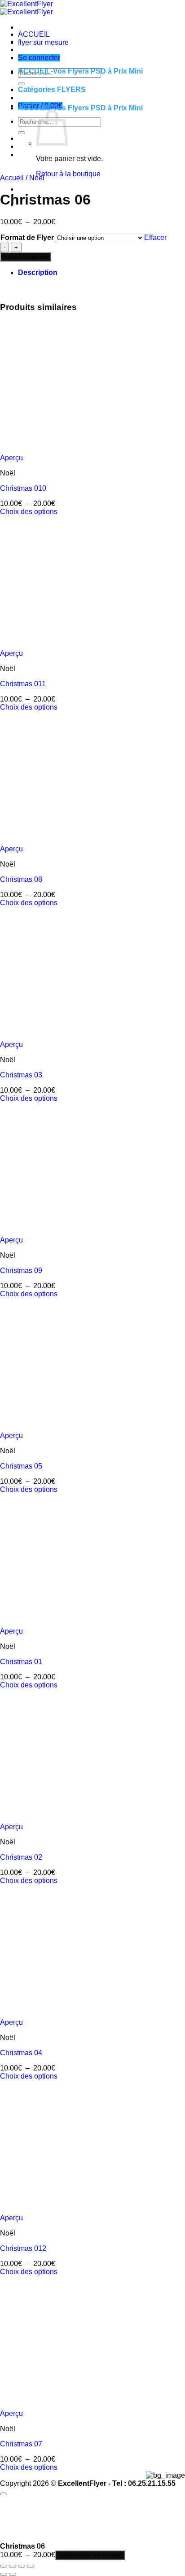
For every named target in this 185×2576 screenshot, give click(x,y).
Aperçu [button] (11, 458)
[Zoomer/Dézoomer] (4, 2566)
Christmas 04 (21, 2053)
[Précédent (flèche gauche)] (4, 2574)
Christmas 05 (21, 1466)
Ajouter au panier (26, 257)
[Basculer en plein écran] (13, 2566)
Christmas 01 (21, 1662)
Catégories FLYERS (52, 89)
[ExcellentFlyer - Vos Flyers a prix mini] (26, 8)
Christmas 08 (21, 879)
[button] (39, 58)
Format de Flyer (27, 238)
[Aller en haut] (4, 2494)
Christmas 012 (23, 2248)
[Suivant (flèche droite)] (13, 2574)
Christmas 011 (23, 684)
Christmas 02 (21, 1857)
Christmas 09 (21, 1271)
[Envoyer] (22, 133)
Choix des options (29, 512)
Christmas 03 (21, 1075)
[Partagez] (22, 2566)
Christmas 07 (21, 2444)
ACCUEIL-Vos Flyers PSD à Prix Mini (80, 71)
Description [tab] (38, 272)
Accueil (12, 178)
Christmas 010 (23, 488)
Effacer (155, 238)
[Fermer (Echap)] (31, 2566)
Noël (37, 178)
